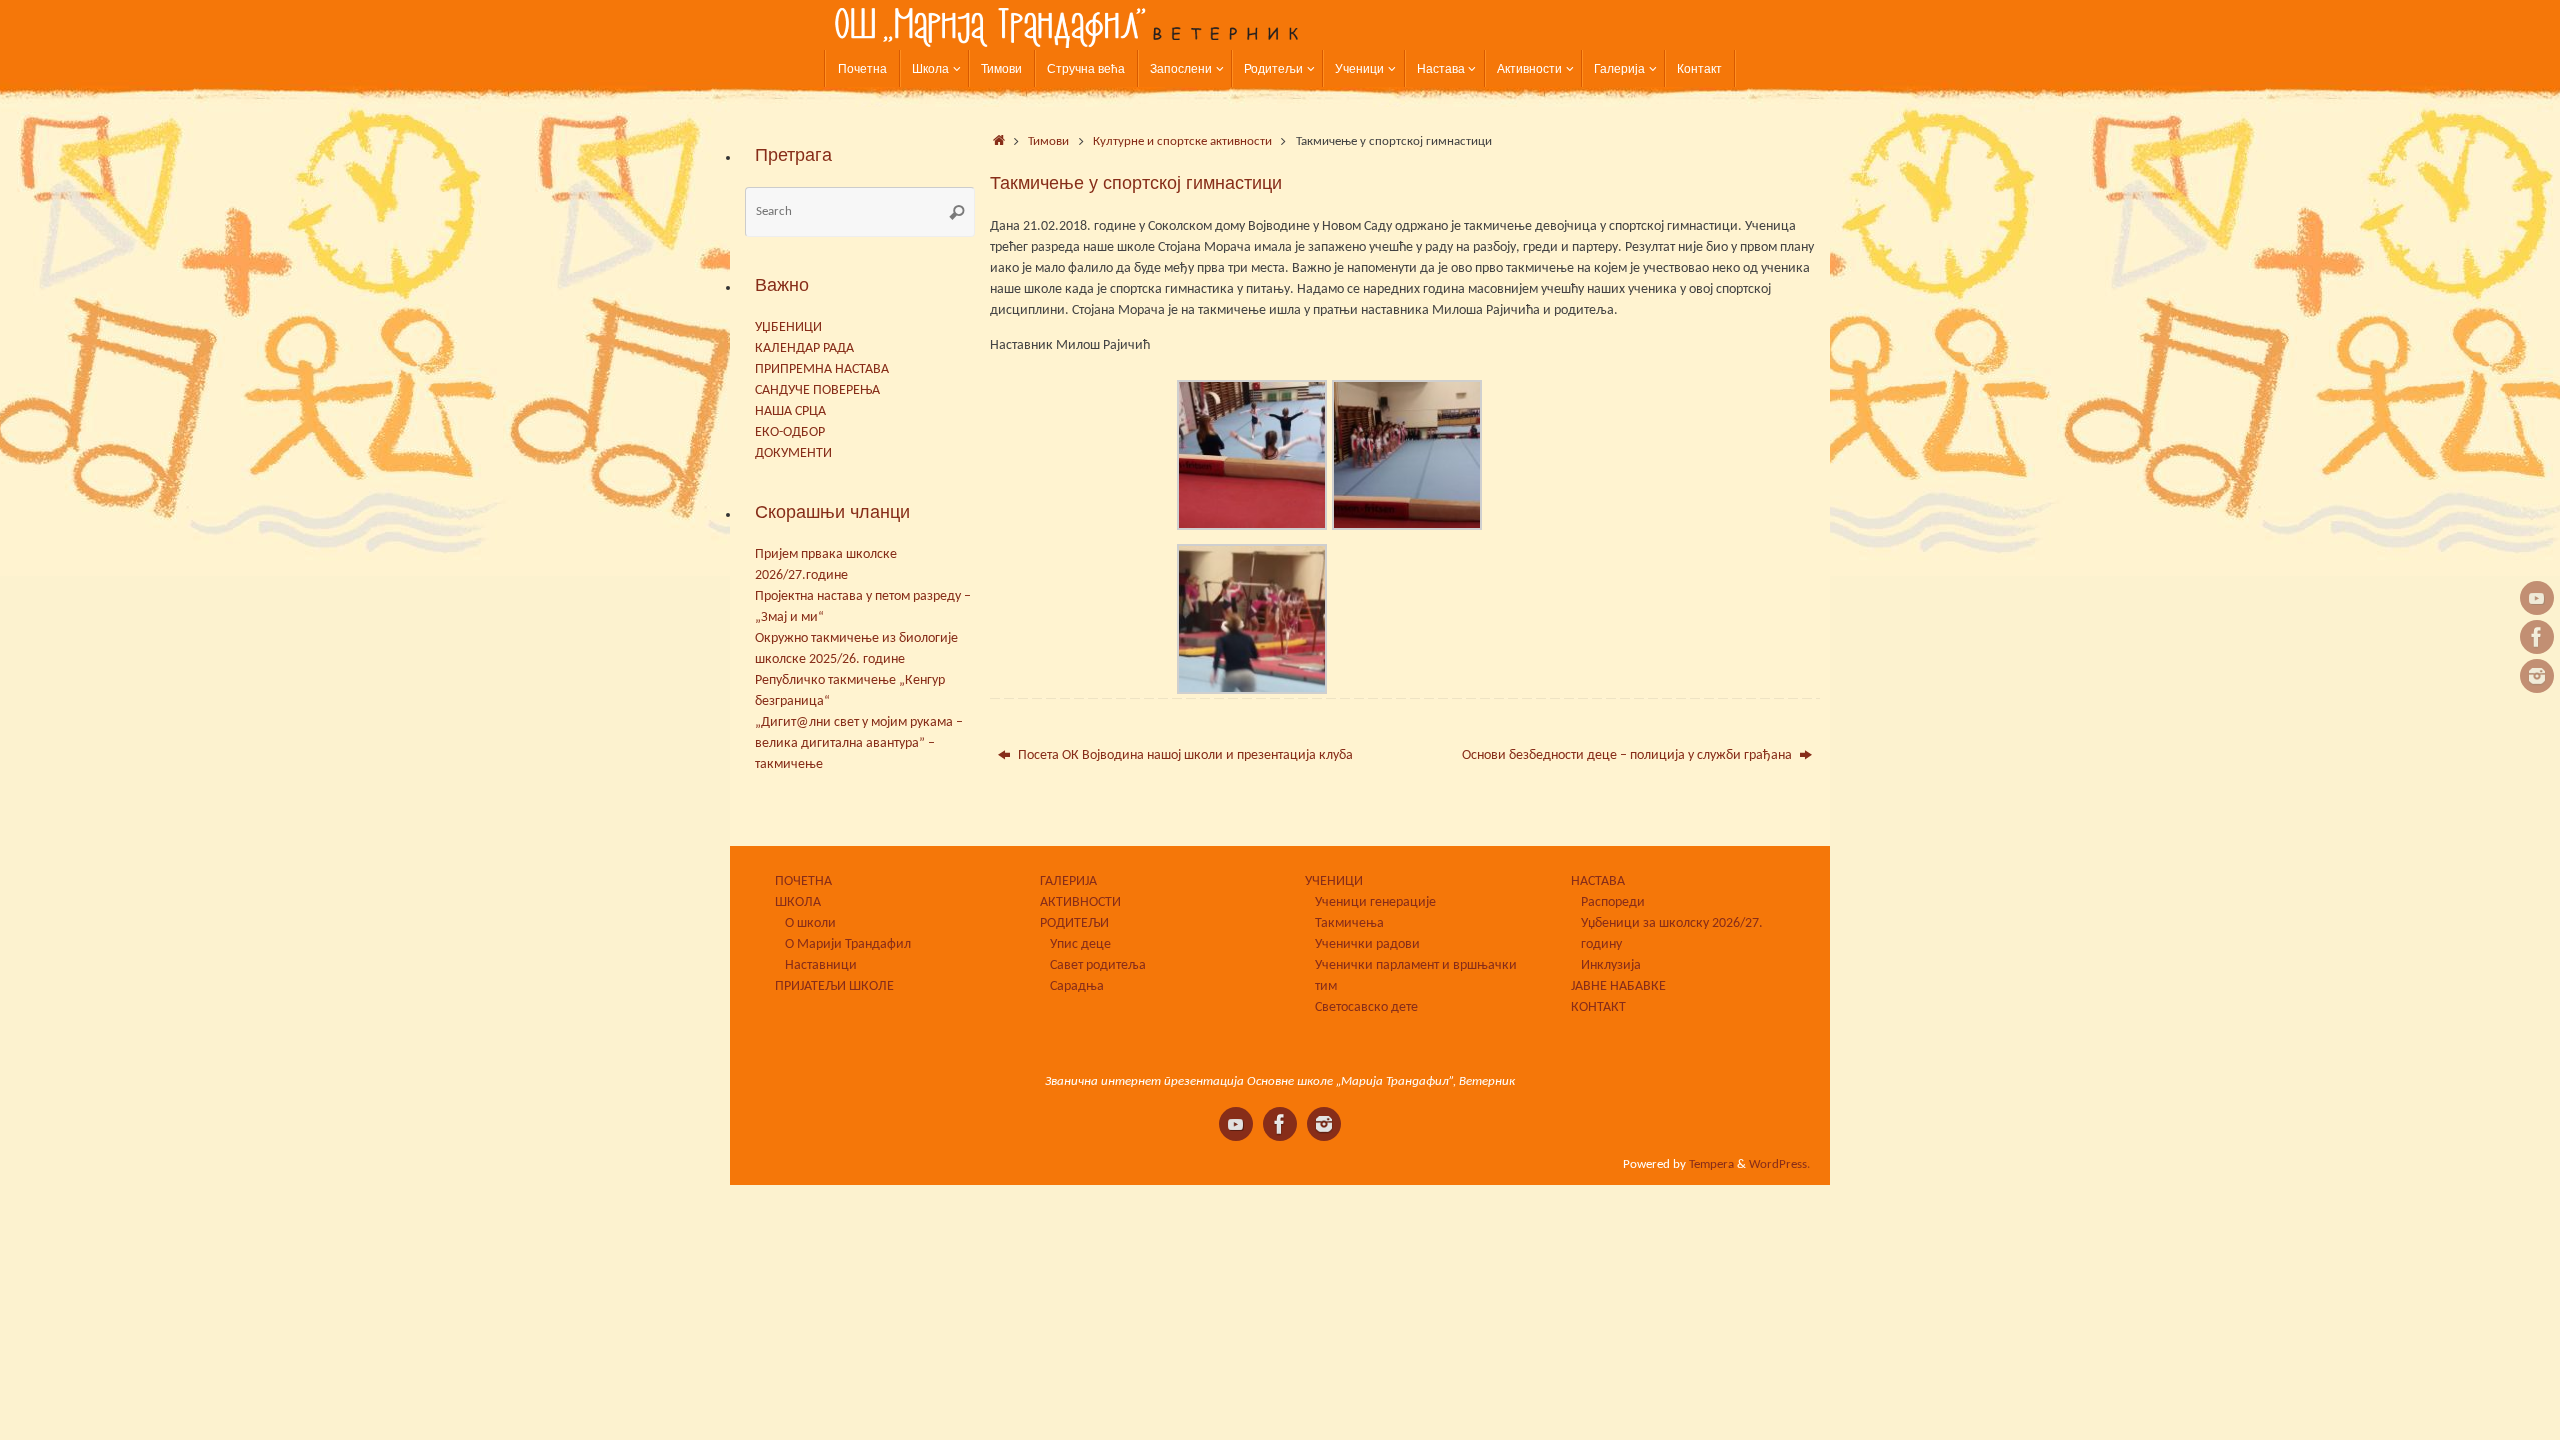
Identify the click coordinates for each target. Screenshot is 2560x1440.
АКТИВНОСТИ (1080, 902)
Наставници (821, 965)
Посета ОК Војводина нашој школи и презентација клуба (1184, 755)
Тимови (1048, 142)
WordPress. (1779, 1165)
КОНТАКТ (1598, 1007)
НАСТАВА (1598, 881)
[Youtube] (2537, 598)
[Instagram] (2537, 676)
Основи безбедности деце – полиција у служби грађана (1628, 755)
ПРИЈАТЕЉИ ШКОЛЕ (834, 986)
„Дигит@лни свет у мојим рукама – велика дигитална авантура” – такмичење (859, 743)
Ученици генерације (1375, 902)
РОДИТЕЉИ (1074, 923)
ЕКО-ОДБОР (790, 432)
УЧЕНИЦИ (1334, 881)
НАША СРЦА (790, 411)
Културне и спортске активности (1182, 142)
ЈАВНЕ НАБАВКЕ (1618, 986)
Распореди (1613, 902)
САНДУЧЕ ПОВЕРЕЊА (817, 390)
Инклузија (1611, 965)
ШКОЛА (798, 902)
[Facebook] (2537, 637)
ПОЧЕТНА (803, 881)
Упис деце (1080, 944)
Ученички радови (1367, 944)
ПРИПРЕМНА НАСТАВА (822, 369)
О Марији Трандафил (848, 944)
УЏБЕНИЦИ (788, 327)
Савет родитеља (1098, 965)
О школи (810, 923)
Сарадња (1077, 986)
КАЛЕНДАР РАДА (804, 348)
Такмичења (1349, 923)
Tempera (1711, 1165)
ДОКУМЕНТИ (793, 453)
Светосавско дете (1366, 1007)
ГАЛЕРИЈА (1068, 881)
